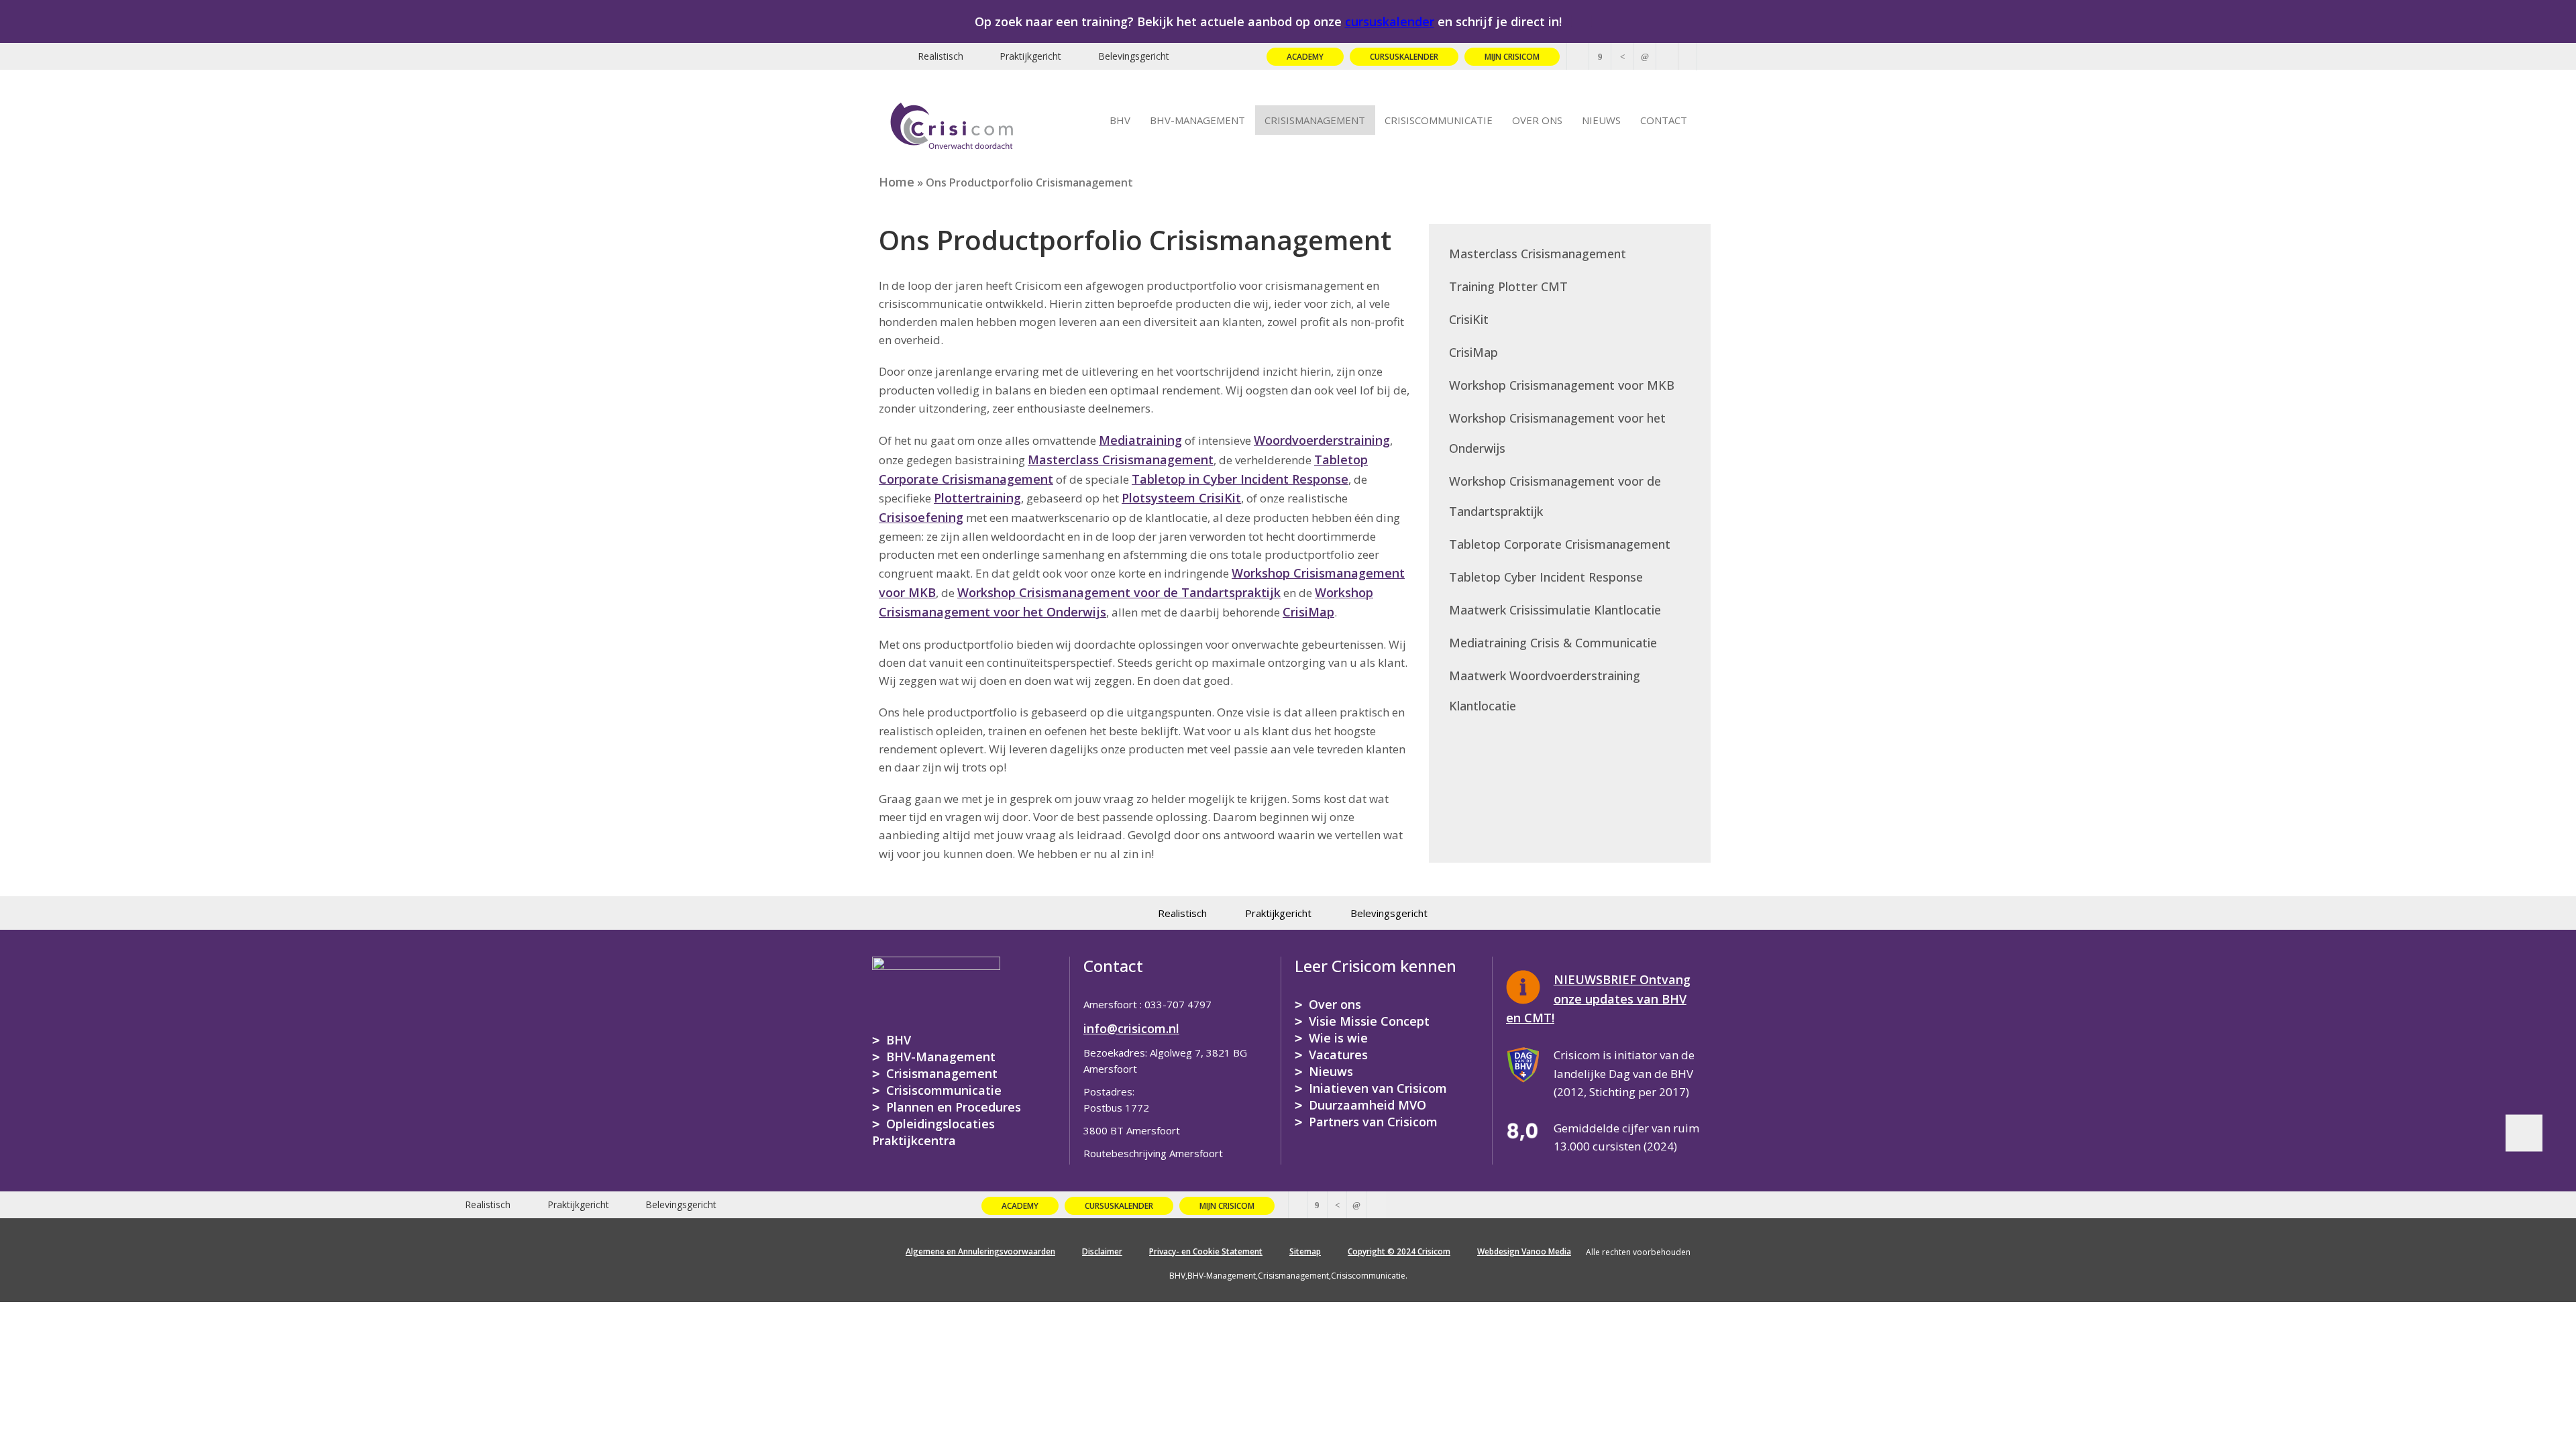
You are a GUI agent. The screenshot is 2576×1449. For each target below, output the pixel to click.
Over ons (1335, 1004)
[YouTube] (1667, 56)
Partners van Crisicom (1373, 1122)
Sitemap (1305, 1251)
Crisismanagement (942, 1073)
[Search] (1688, 56)
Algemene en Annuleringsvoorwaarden (980, 1251)
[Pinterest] (1622, 56)
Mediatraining (1140, 440)
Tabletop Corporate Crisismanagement (1560, 544)
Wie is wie (1338, 1038)
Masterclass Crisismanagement (1121, 460)
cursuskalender (1390, 21)
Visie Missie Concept (1369, 1021)
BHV (899, 1040)
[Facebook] (1600, 56)
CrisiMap (1308, 612)
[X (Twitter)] (1578, 56)
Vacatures (1338, 1055)
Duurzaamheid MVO (1367, 1105)
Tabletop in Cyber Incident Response (1240, 479)
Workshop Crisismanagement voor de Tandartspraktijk (1119, 592)
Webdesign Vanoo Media (1524, 1251)
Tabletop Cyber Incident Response (1546, 577)
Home (897, 182)
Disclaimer (1102, 1251)
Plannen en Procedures (954, 1107)
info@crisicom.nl (1131, 1028)
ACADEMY (1305, 57)
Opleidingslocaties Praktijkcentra (933, 1132)
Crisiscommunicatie (944, 1090)
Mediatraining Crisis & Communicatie (1553, 643)
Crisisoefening (921, 517)
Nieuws (1331, 1071)
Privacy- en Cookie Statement (1206, 1251)
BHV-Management (941, 1057)
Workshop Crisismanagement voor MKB (1562, 385)
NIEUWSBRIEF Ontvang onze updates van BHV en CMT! (1598, 999)
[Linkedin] (1645, 56)
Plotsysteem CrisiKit (1181, 498)
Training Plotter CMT (1508, 286)
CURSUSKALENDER (1404, 57)
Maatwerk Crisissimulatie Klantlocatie (1555, 610)
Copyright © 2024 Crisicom (1399, 1251)
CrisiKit (1469, 319)
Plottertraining (977, 498)
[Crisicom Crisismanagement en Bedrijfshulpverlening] (952, 123)
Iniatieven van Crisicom (1378, 1088)
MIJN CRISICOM (1512, 57)
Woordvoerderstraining (1322, 440)
